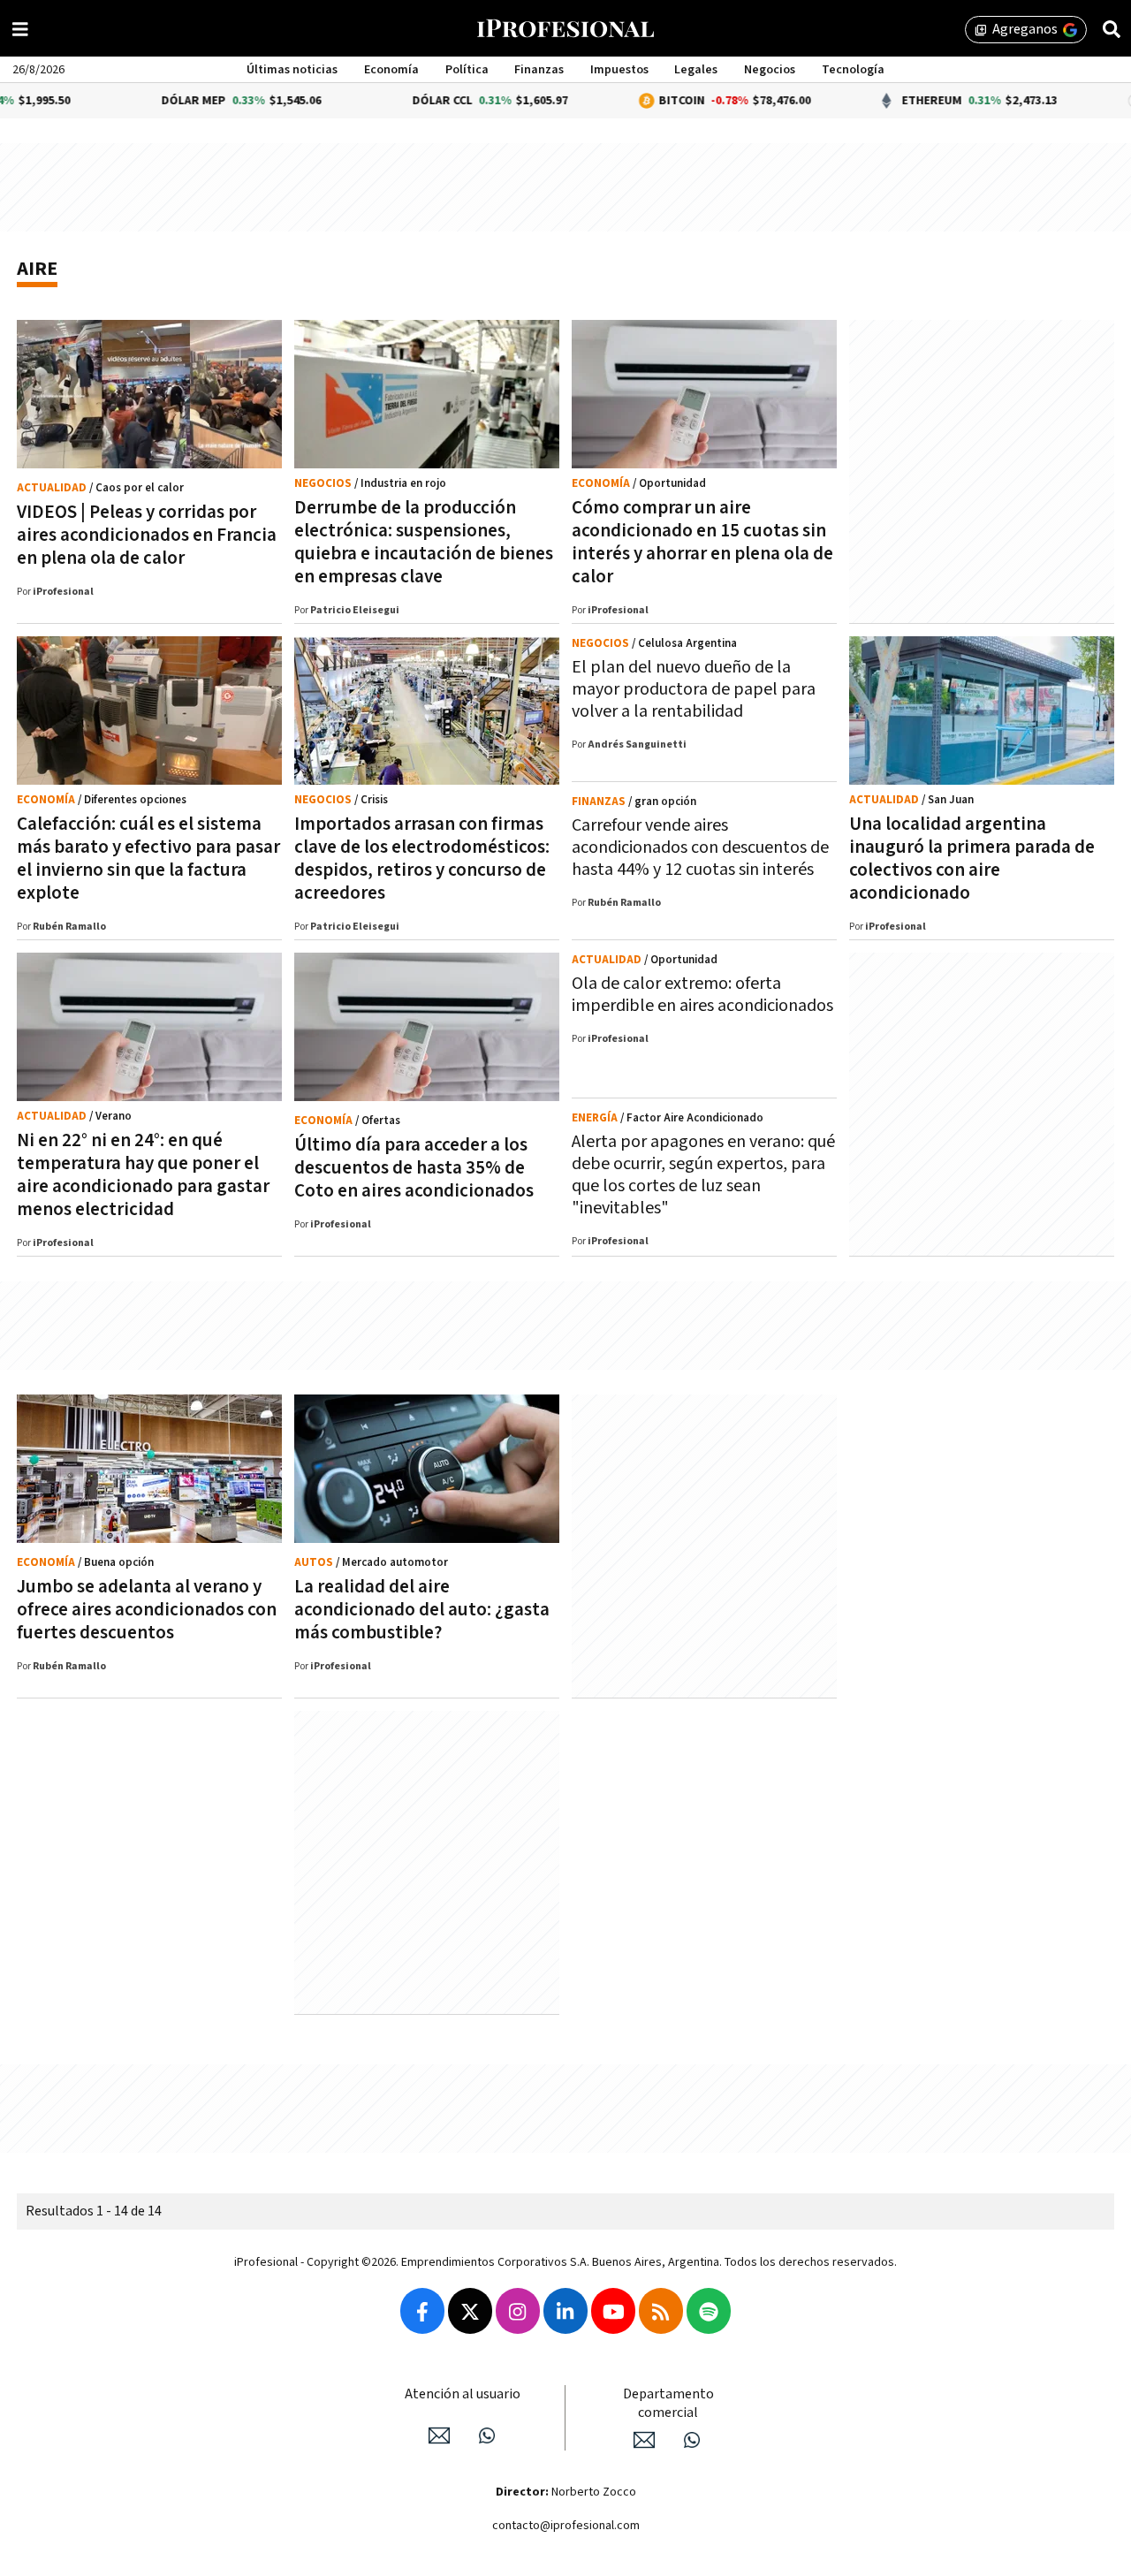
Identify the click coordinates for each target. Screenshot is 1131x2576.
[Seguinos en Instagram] (518, 2311)
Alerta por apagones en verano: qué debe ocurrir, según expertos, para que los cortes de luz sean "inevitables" (703, 1175)
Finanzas (539, 70)
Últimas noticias (292, 70)
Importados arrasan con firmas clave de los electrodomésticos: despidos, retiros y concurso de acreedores (422, 859)
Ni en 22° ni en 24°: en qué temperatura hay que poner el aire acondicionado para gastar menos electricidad (143, 1175)
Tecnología (853, 70)
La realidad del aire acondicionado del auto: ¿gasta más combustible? (422, 1610)
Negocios (770, 70)
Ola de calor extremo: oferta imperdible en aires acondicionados (702, 995)
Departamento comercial (668, 2404)
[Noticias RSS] (661, 2311)
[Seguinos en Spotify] (709, 2311)
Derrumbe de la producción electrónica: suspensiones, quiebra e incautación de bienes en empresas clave (424, 542)
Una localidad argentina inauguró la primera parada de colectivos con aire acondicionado (972, 859)
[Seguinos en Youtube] (613, 2311)
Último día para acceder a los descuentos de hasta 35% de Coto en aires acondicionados (414, 1168)
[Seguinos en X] (470, 2311)
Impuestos (619, 70)
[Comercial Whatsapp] (692, 2440)
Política (467, 70)
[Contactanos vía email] (439, 2435)
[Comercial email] (644, 2440)
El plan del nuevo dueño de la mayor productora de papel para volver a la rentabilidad (694, 689)
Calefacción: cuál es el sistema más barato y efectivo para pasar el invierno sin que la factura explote (148, 859)
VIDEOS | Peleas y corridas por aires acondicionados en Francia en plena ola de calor (147, 535)
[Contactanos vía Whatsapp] (487, 2435)
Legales (696, 70)
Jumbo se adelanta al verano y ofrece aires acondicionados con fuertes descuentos (147, 1610)
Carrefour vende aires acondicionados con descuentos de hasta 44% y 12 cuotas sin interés (700, 847)
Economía (391, 70)
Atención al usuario (463, 2394)
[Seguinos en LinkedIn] (565, 2311)
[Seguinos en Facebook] (422, 2311)
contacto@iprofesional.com (566, 2526)
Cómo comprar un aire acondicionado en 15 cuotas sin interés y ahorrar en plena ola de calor (702, 542)
